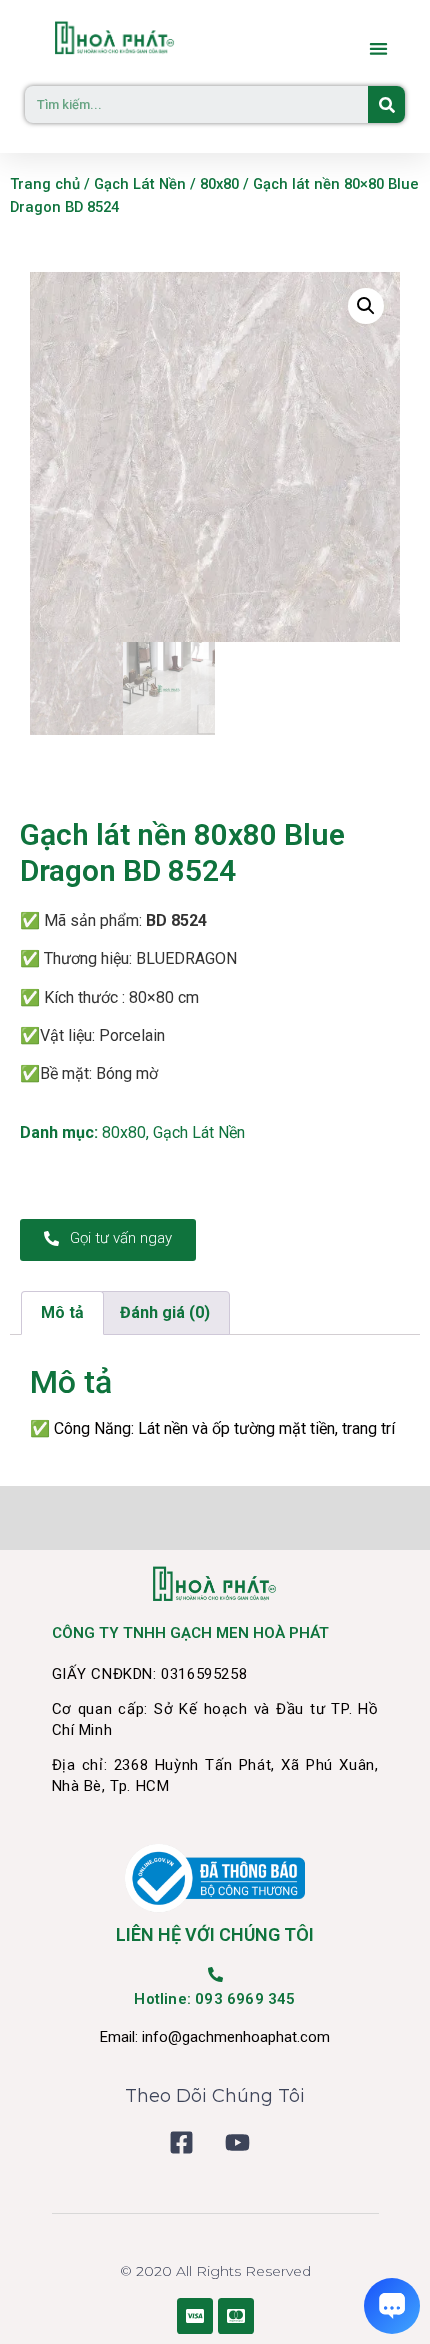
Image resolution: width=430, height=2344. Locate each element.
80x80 (219, 184)
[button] (379, 48)
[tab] (62, 1313)
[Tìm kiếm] (386, 104)
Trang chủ (45, 184)
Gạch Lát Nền (140, 184)
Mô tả (62, 1312)
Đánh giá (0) (165, 1312)
